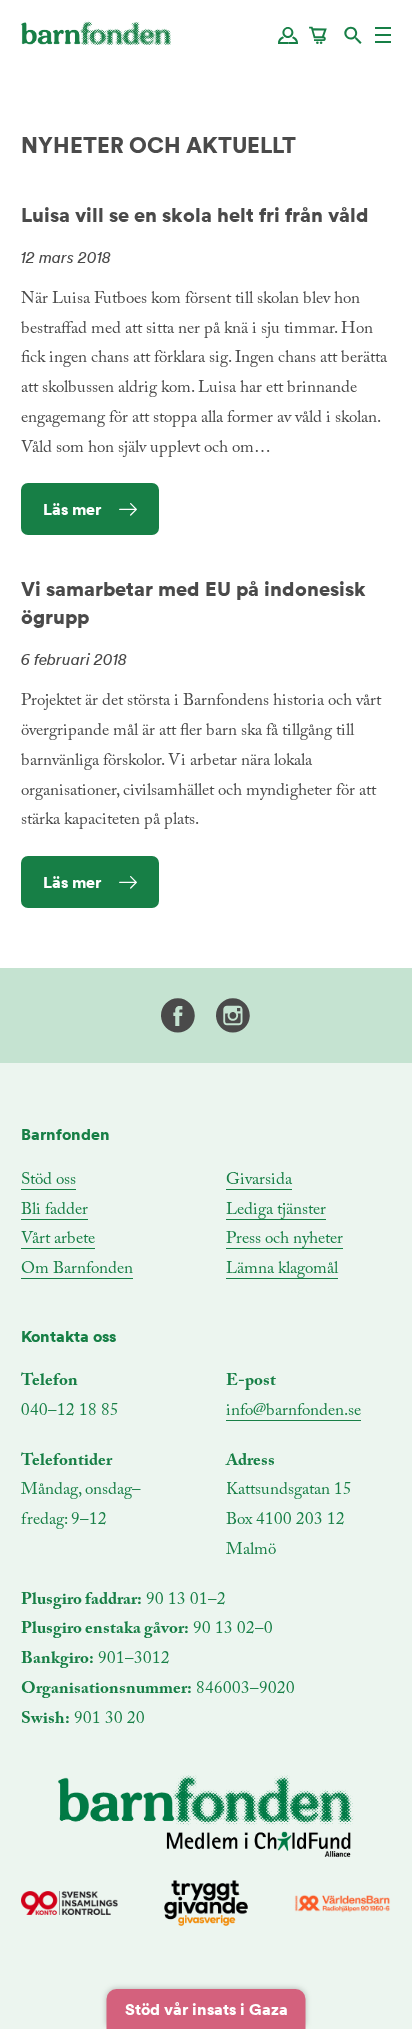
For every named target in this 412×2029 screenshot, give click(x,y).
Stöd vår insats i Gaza (206, 2009)
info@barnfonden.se (293, 1411)
